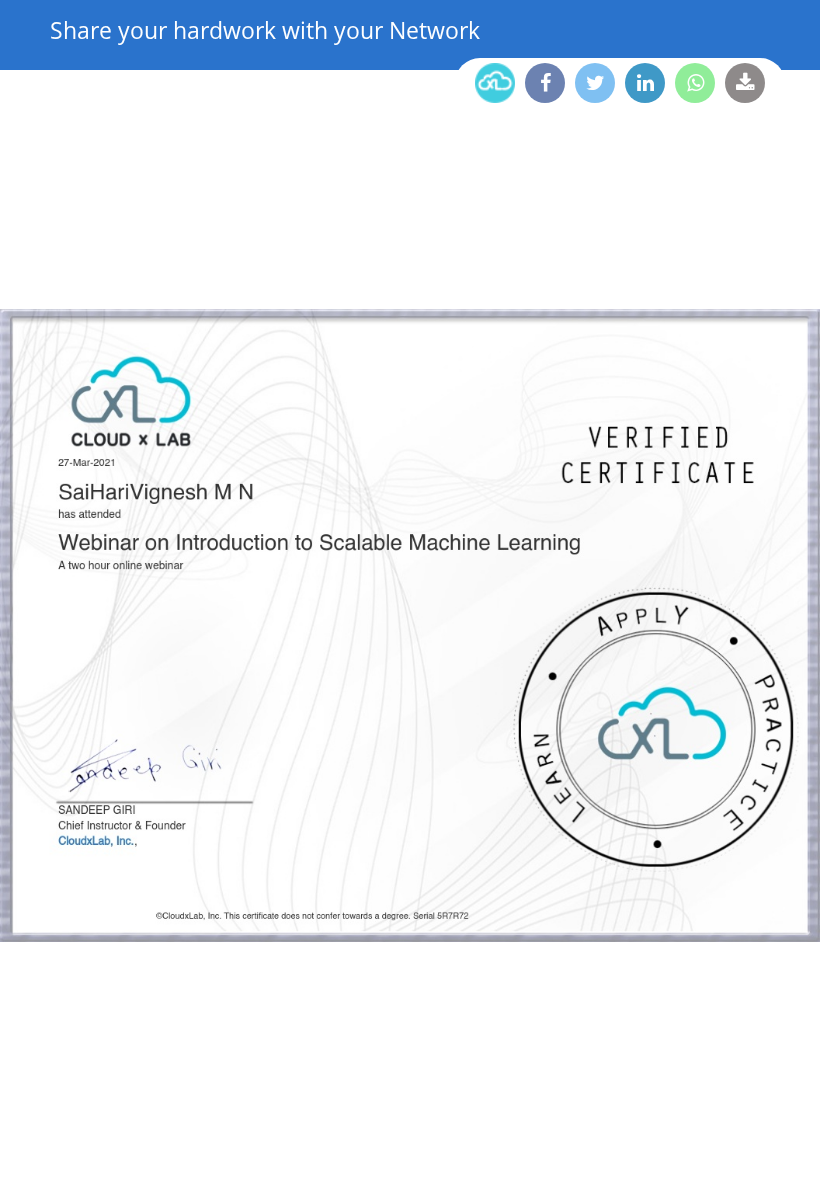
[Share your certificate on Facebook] (545, 83)
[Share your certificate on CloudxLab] (495, 83)
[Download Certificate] (745, 83)
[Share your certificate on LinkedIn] (645, 83)
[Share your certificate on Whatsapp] (695, 83)
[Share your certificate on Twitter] (595, 83)
